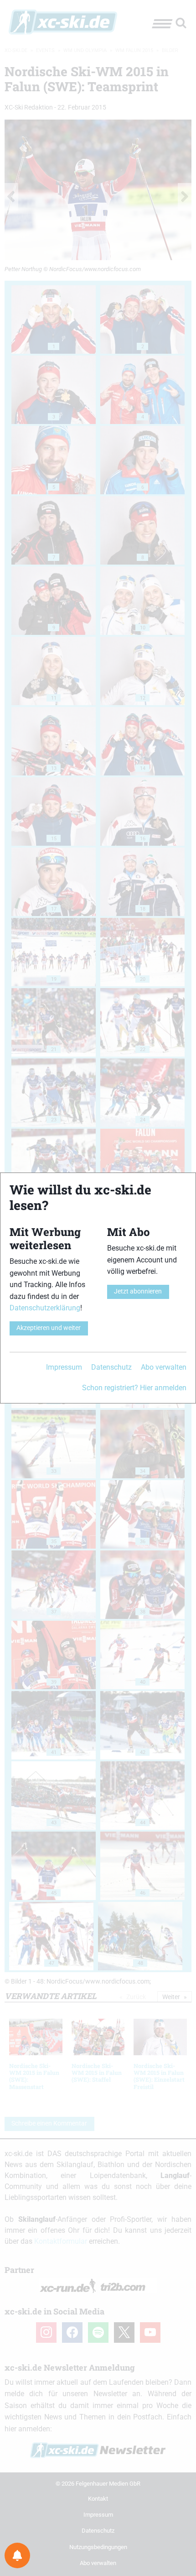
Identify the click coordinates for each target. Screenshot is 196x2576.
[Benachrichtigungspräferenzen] (17, 2555)
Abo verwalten (164, 1367)
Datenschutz (111, 1367)
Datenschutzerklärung (45, 1308)
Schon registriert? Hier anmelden (134, 1388)
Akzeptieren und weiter (49, 1328)
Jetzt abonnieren (138, 1291)
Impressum (64, 1367)
